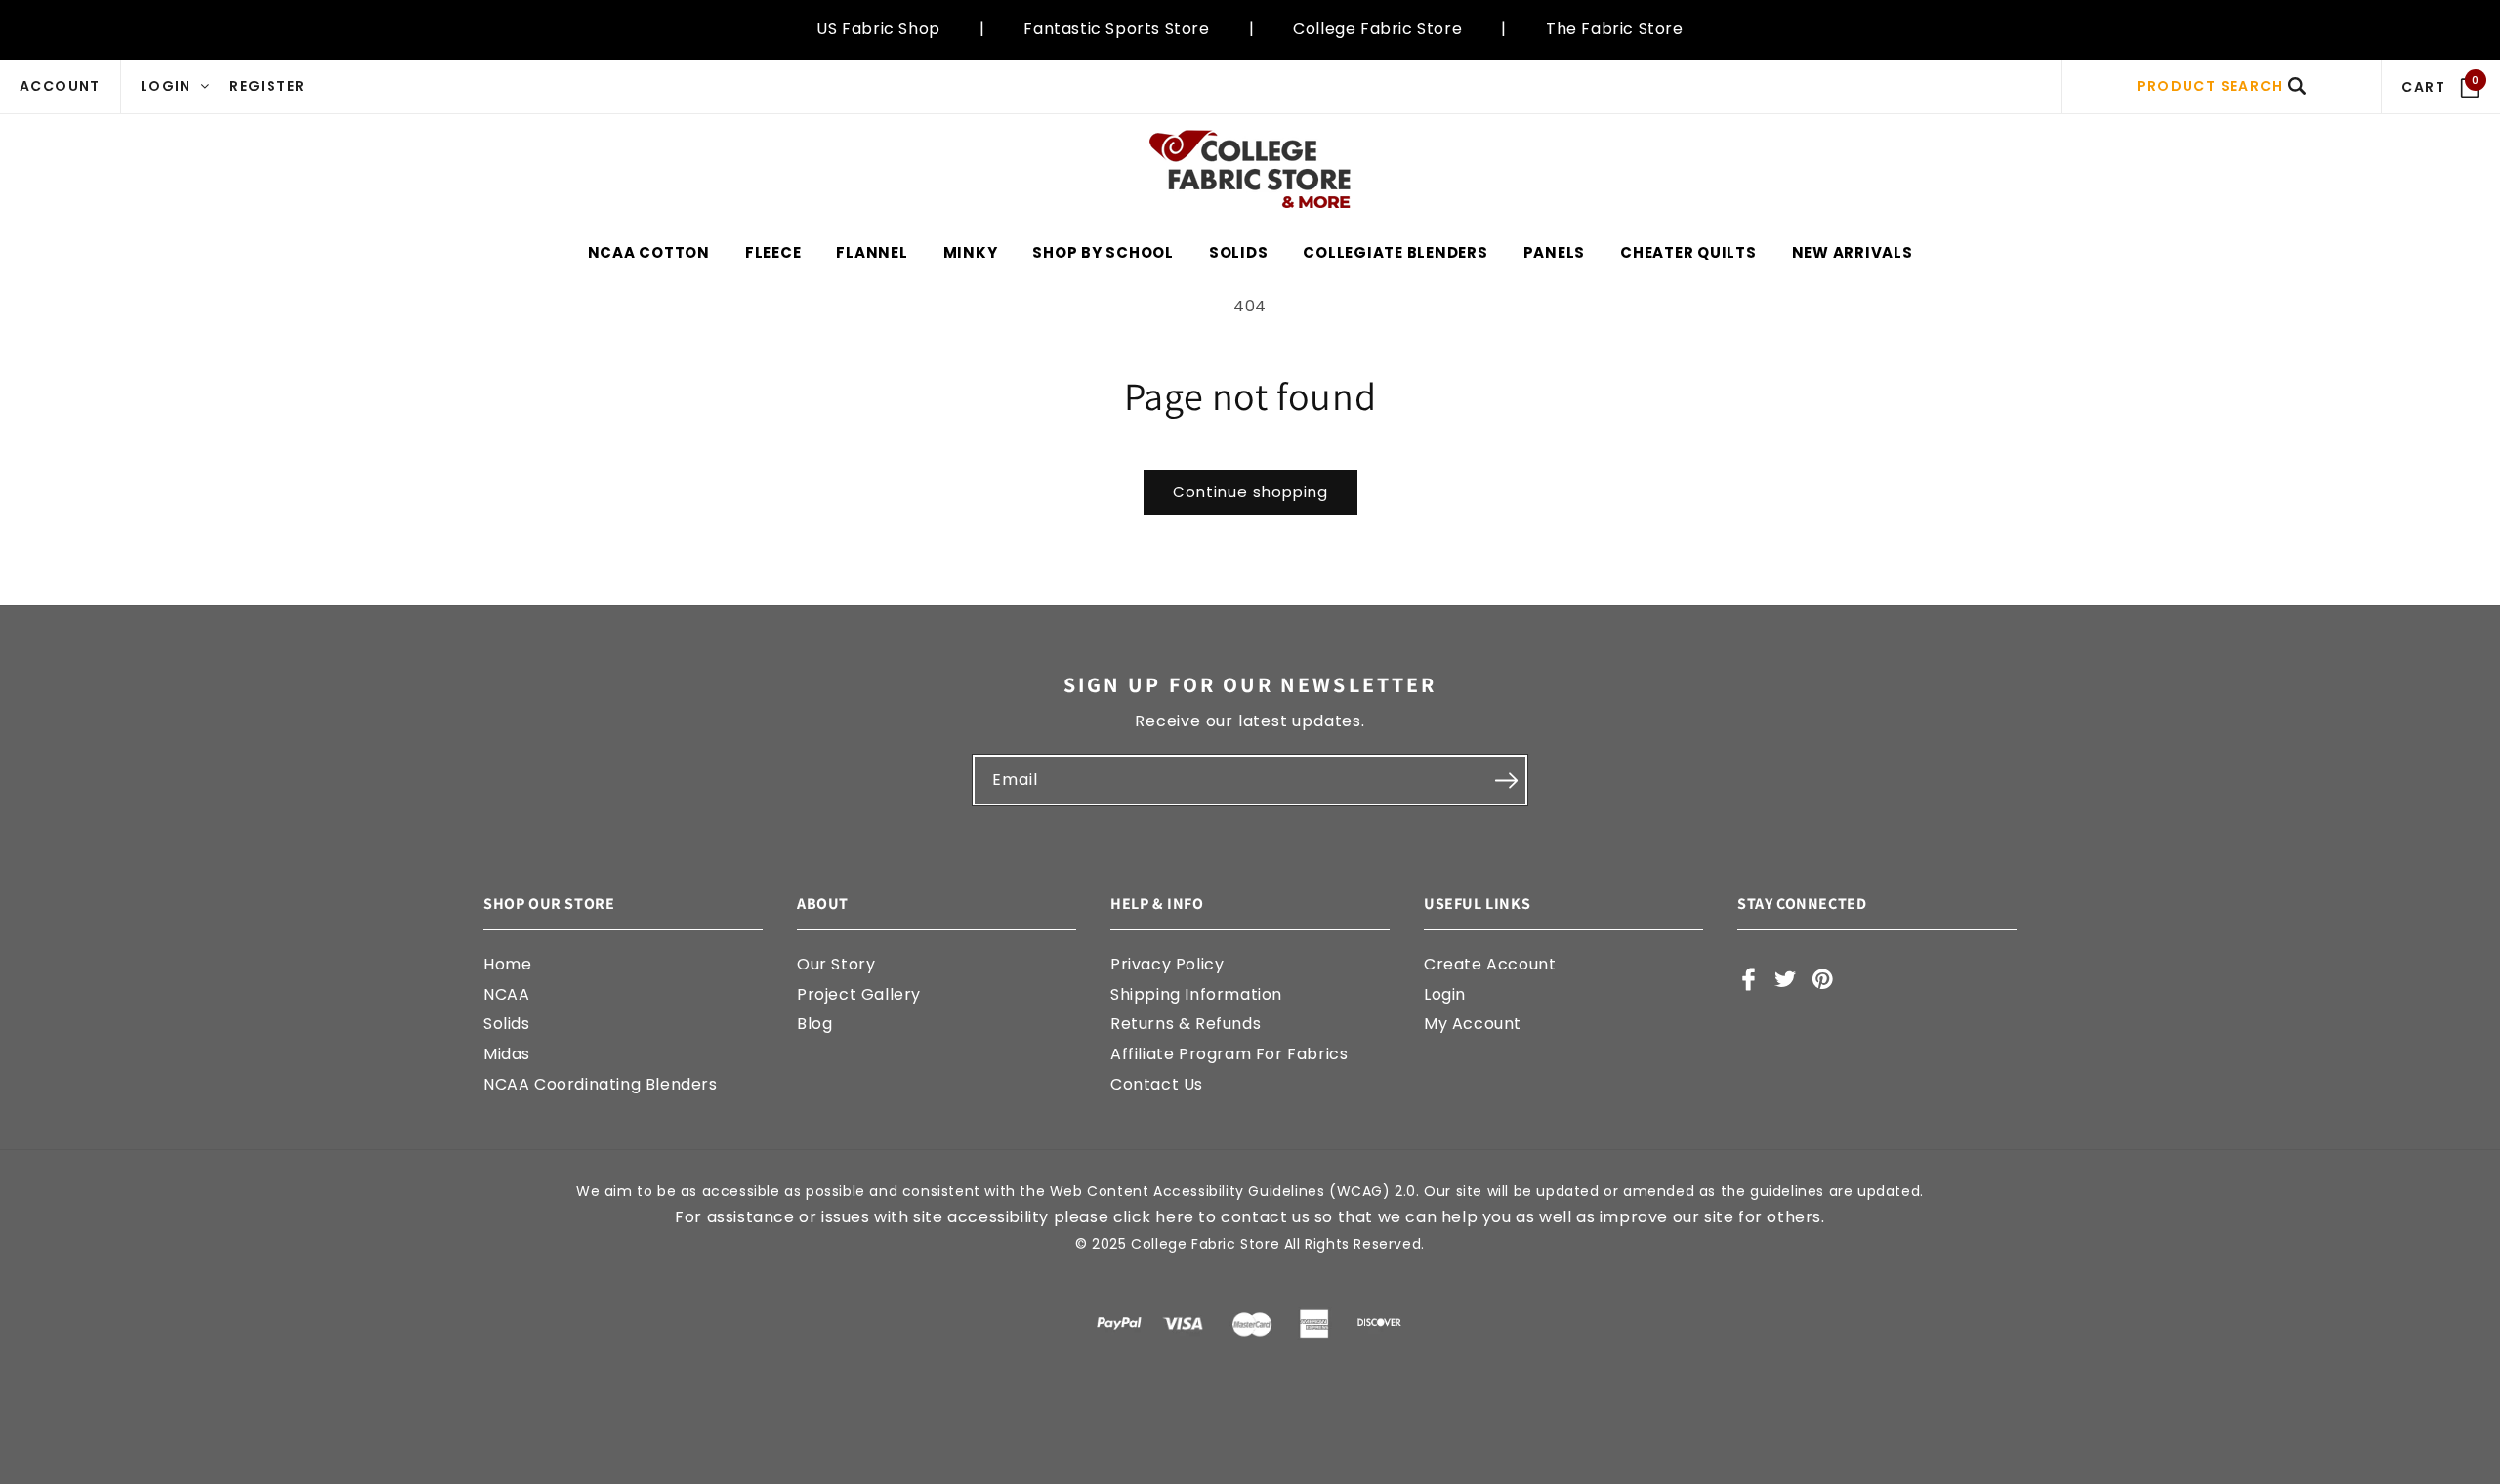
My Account (1473, 1025)
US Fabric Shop (878, 29)
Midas (507, 1054)
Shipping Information (1196, 994)
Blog (814, 1025)
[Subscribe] (1506, 780)
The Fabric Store (1615, 29)
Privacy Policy (1167, 964)
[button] (2221, 86)
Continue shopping (1250, 492)
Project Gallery (859, 994)
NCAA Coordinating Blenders (601, 1084)
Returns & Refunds (1186, 1025)
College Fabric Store (1377, 29)
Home (507, 964)
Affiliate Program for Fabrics (1229, 1054)
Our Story (836, 964)
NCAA (506, 994)
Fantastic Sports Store (1116, 29)
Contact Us (1157, 1084)
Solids (507, 1025)
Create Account (1490, 964)
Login (1445, 994)
